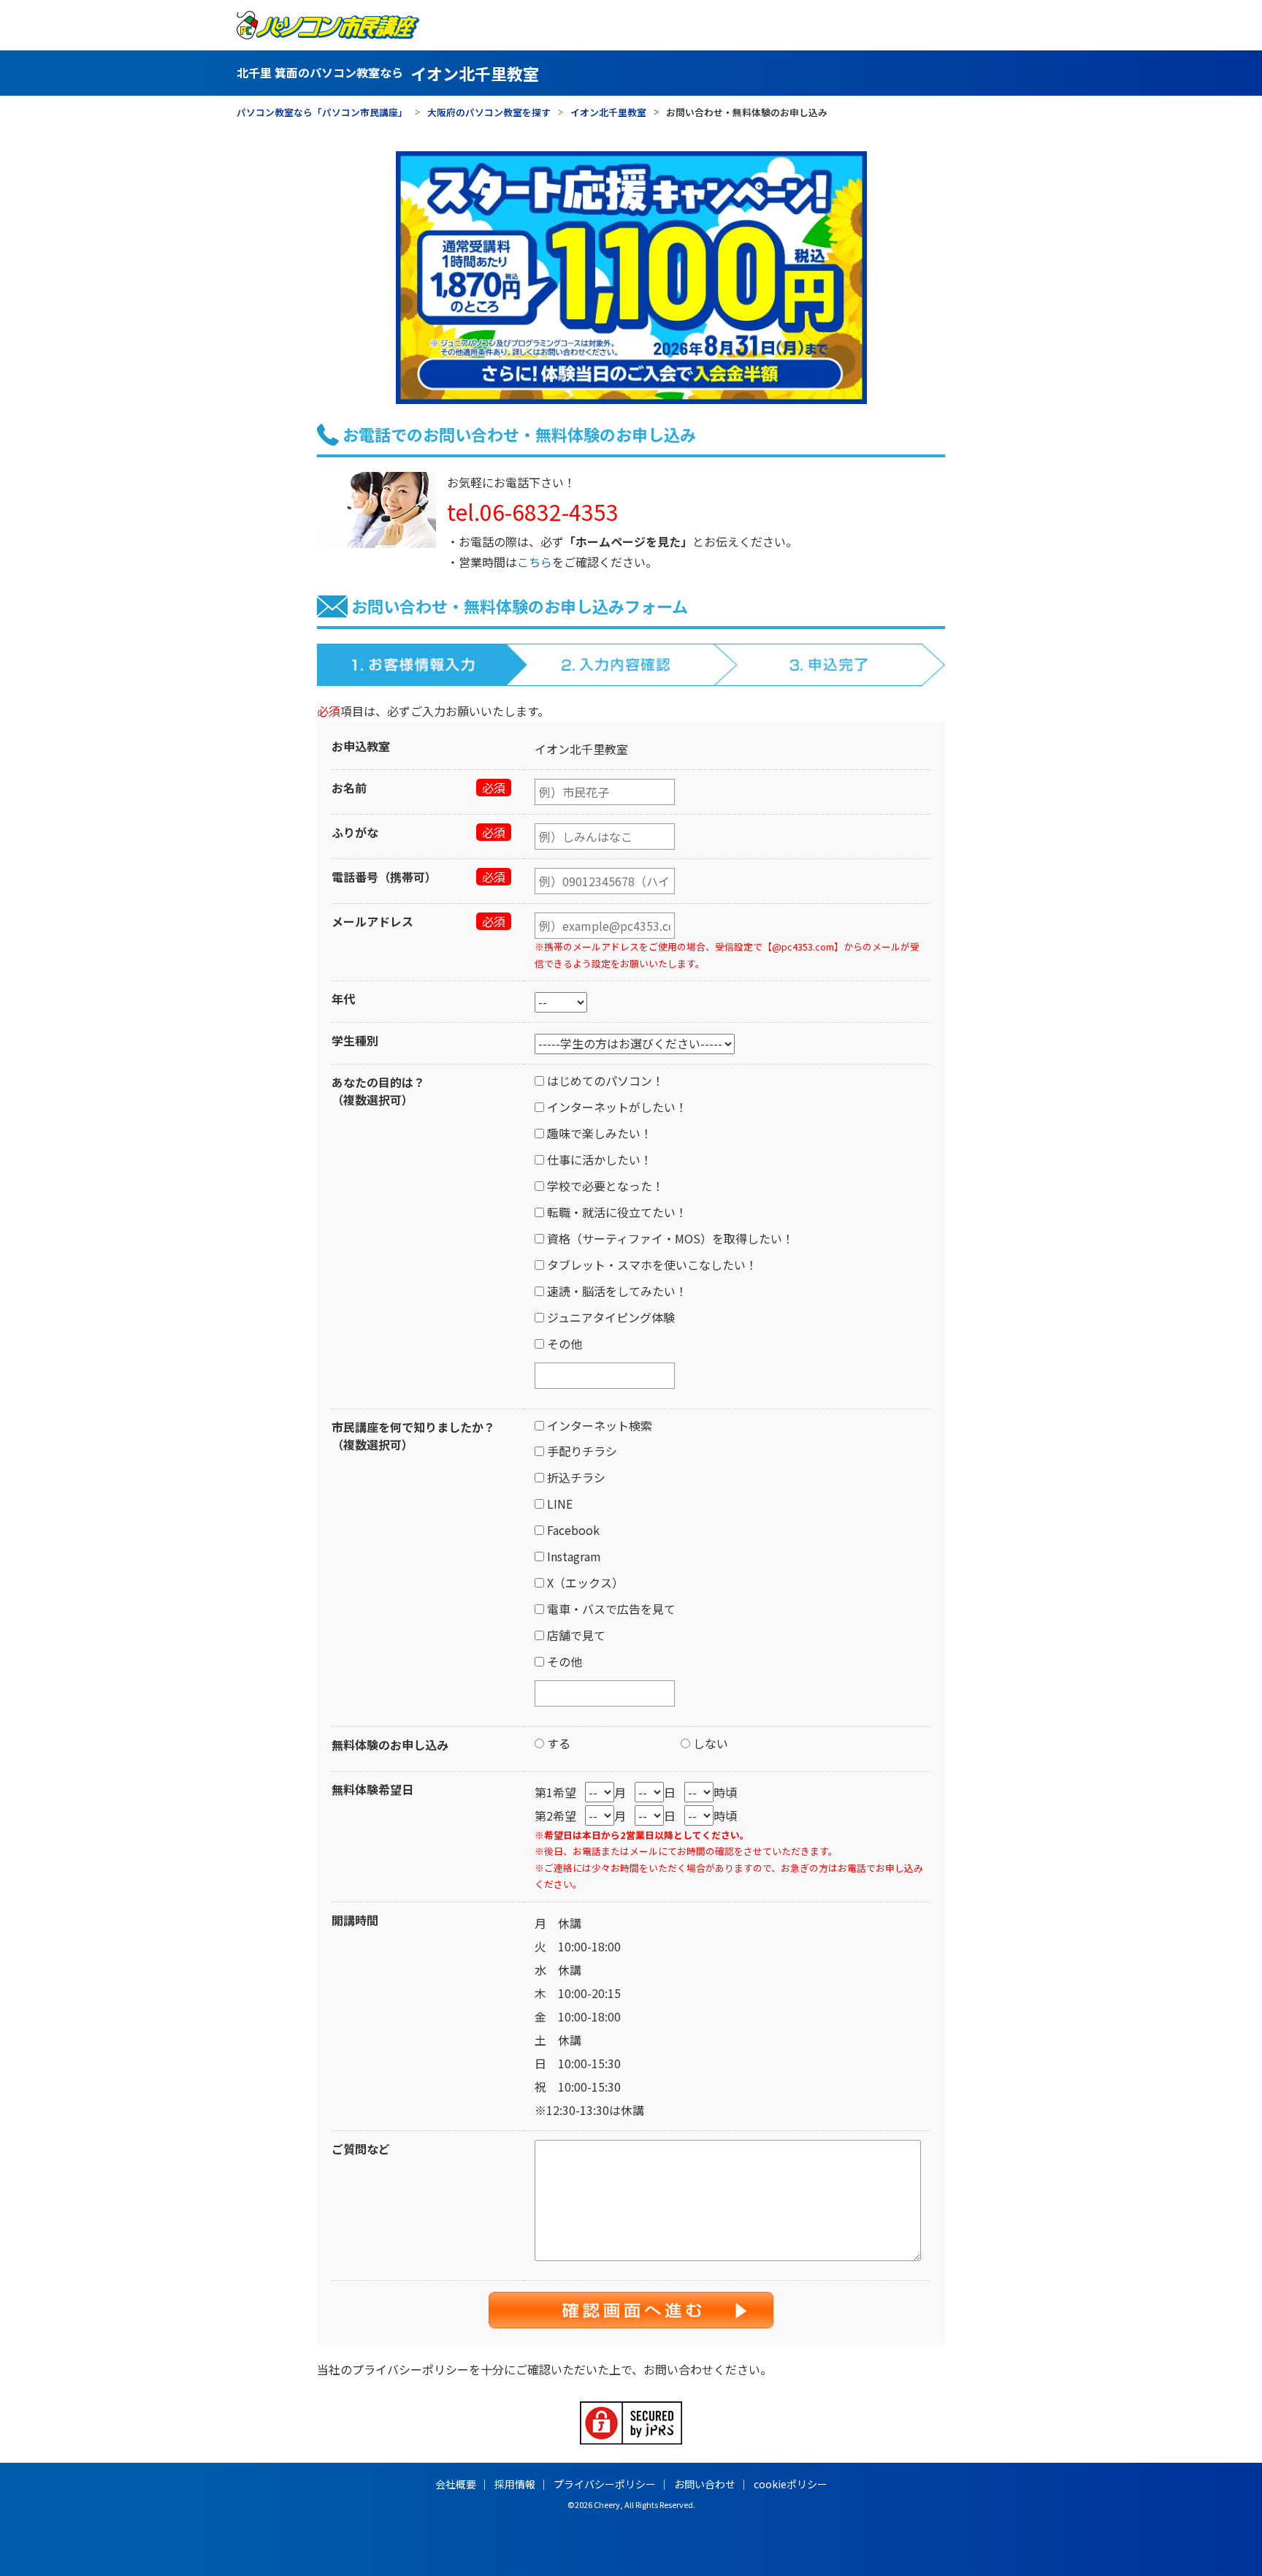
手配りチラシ (581, 1451)
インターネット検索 (598, 1425)
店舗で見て (575, 1635)
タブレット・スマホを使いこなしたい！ (651, 1265)
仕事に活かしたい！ (598, 1159)
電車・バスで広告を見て (610, 1609)
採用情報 (515, 2484)
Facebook (572, 1530)
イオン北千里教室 (608, 113)
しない (709, 1743)
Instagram (573, 1556)
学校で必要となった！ (604, 1186)
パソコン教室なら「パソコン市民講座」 (322, 113)
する (557, 1743)
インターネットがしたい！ (616, 1107)
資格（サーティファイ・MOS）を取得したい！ (669, 1238)
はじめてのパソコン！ (604, 1081)
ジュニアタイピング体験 (609, 1317)
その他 (563, 1344)
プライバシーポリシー (410, 2369)
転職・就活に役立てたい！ (616, 1212)
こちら (535, 562)
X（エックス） (584, 1582)
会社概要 (456, 2484)
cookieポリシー (791, 2484)
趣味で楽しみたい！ (598, 1133)
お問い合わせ (705, 2484)
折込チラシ (575, 1477)
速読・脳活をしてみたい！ (616, 1291)
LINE (558, 1504)
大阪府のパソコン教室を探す (489, 113)
